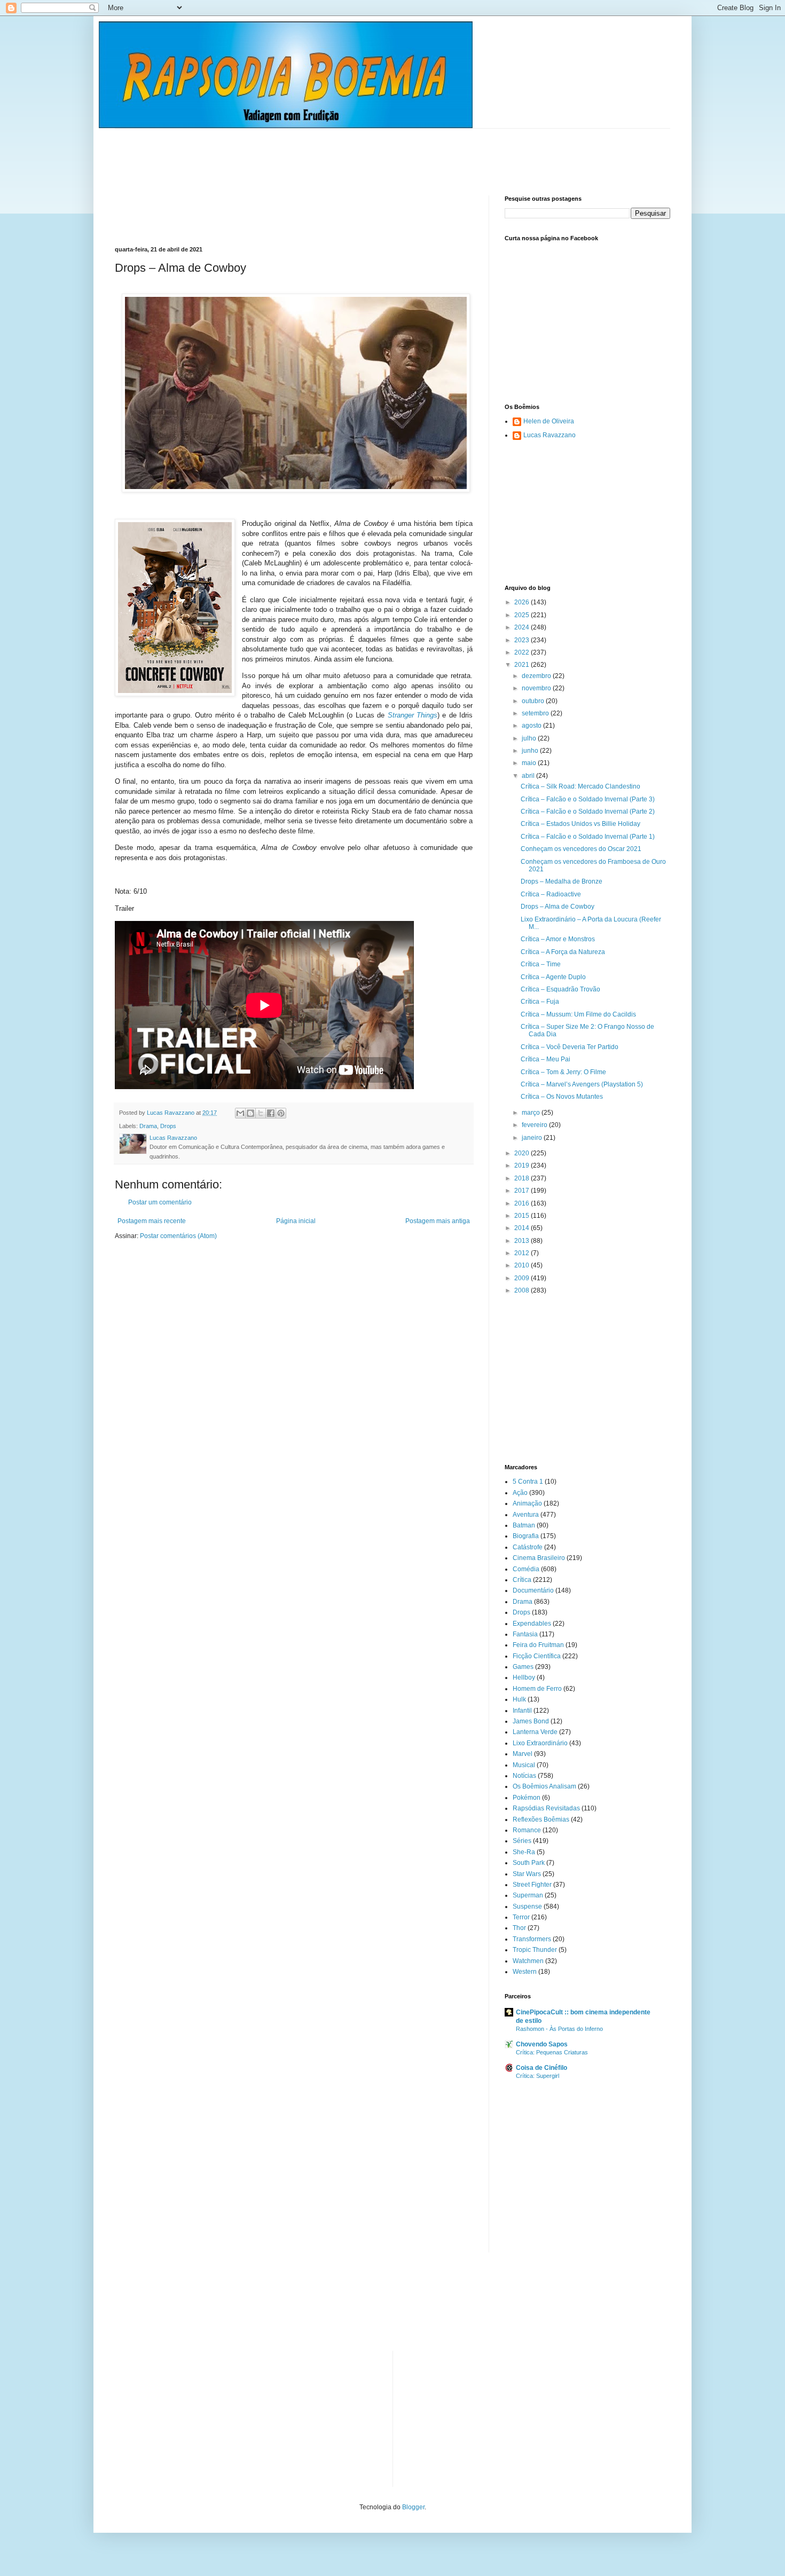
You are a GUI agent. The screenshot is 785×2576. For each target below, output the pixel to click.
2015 (523, 1216)
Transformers (532, 1939)
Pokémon (527, 1798)
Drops (168, 1126)
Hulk (519, 1699)
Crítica (522, 1580)
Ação (520, 1493)
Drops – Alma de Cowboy (558, 907)
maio (530, 763)
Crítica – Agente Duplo (553, 977)
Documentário (533, 1590)
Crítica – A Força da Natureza (563, 952)
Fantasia (525, 1634)
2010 (523, 1265)
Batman (524, 1525)
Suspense (527, 1907)
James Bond (531, 1721)
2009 (523, 1278)
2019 (523, 1165)
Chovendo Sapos (542, 2044)
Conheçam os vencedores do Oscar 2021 (581, 849)
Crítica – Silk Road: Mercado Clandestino (580, 786)
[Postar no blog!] (250, 1113)
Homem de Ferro (537, 1689)
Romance (527, 1830)
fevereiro (535, 1125)
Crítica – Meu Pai (545, 1059)
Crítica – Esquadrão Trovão (560, 989)
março (532, 1113)
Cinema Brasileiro (539, 1558)
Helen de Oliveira (549, 421)
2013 (523, 1241)
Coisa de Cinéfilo (541, 2068)
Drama (148, 1126)
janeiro (533, 1138)
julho (530, 738)
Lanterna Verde (535, 1732)
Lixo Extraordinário (540, 1743)
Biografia (526, 1536)
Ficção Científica (537, 1656)
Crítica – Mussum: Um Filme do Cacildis (578, 1014)
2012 (523, 1253)
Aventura (526, 1515)
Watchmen (528, 1961)
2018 (523, 1178)
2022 (523, 652)
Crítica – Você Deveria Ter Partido (570, 1047)
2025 (523, 615)
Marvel (523, 1754)
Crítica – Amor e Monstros (558, 939)
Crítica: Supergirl (537, 2076)
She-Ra (524, 1852)
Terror (521, 1917)
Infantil (522, 1711)
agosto (532, 726)
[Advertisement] (309, 153)
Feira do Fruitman (538, 1645)
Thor (519, 1928)
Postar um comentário (160, 1202)
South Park (529, 1863)
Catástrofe (528, 1547)
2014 (523, 1228)
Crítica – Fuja (540, 1002)
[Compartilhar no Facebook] (271, 1113)
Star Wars (527, 1874)
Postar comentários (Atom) (178, 1236)
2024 (523, 627)
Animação (527, 1503)
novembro (537, 688)
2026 (523, 602)
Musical (524, 1765)
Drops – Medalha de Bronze (562, 881)
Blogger (413, 2507)
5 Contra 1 (528, 1482)
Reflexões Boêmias (541, 1819)
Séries (522, 1841)
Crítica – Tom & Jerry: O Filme (563, 1072)
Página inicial (296, 1221)
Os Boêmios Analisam (544, 1786)
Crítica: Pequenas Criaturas (552, 2052)
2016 (523, 1203)
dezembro (537, 676)
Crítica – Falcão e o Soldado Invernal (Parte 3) (588, 799)
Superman (528, 1895)
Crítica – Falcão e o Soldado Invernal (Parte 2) (588, 812)
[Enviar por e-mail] (240, 1113)
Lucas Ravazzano (549, 435)
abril (529, 776)
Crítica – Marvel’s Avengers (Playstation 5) (582, 1084)
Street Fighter (532, 1885)
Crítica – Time (541, 964)
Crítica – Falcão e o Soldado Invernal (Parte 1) (588, 837)
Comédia (526, 1569)
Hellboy (524, 1677)
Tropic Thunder (535, 1950)
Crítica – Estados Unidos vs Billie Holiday (580, 824)
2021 (523, 665)
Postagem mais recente (152, 1221)
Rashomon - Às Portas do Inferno (559, 2029)
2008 (523, 1290)
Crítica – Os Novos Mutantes (562, 1097)
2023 (523, 640)
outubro (534, 701)
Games (523, 1667)
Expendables (532, 1624)
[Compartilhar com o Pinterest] (281, 1113)
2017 (523, 1191)
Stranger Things (413, 715)
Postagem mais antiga (438, 1221)
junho (531, 751)
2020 (523, 1153)
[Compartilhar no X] (261, 1113)
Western (525, 1972)
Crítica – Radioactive (551, 894)
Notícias (524, 1776)
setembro (536, 713)
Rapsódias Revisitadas (546, 1808)
